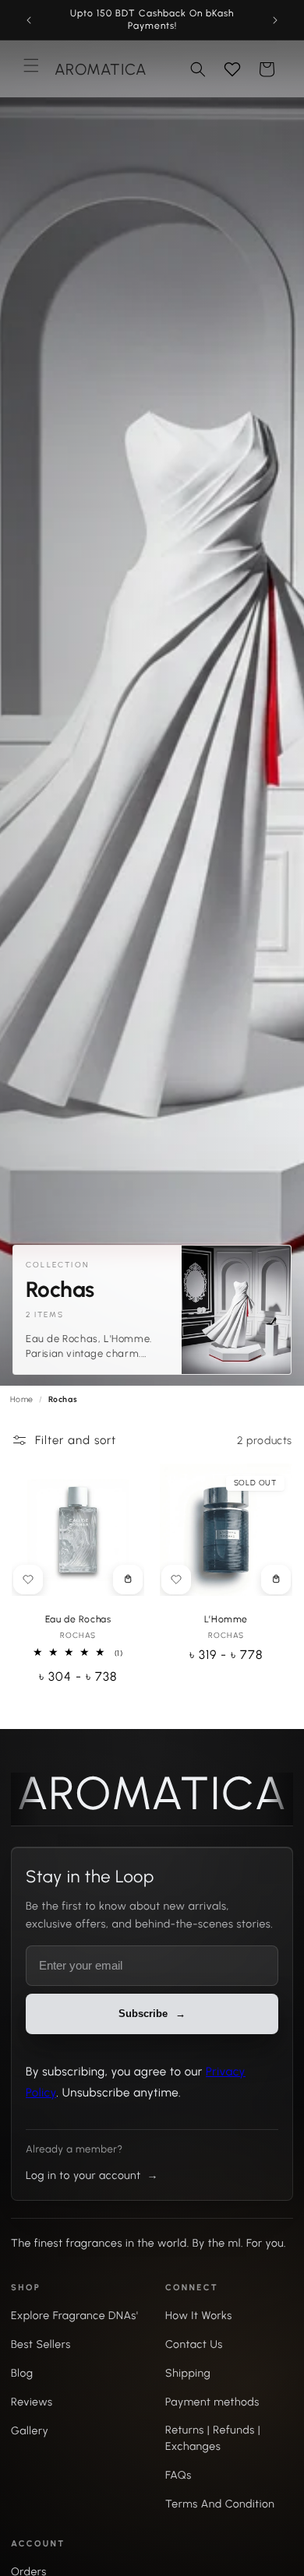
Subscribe (152, 1414)
